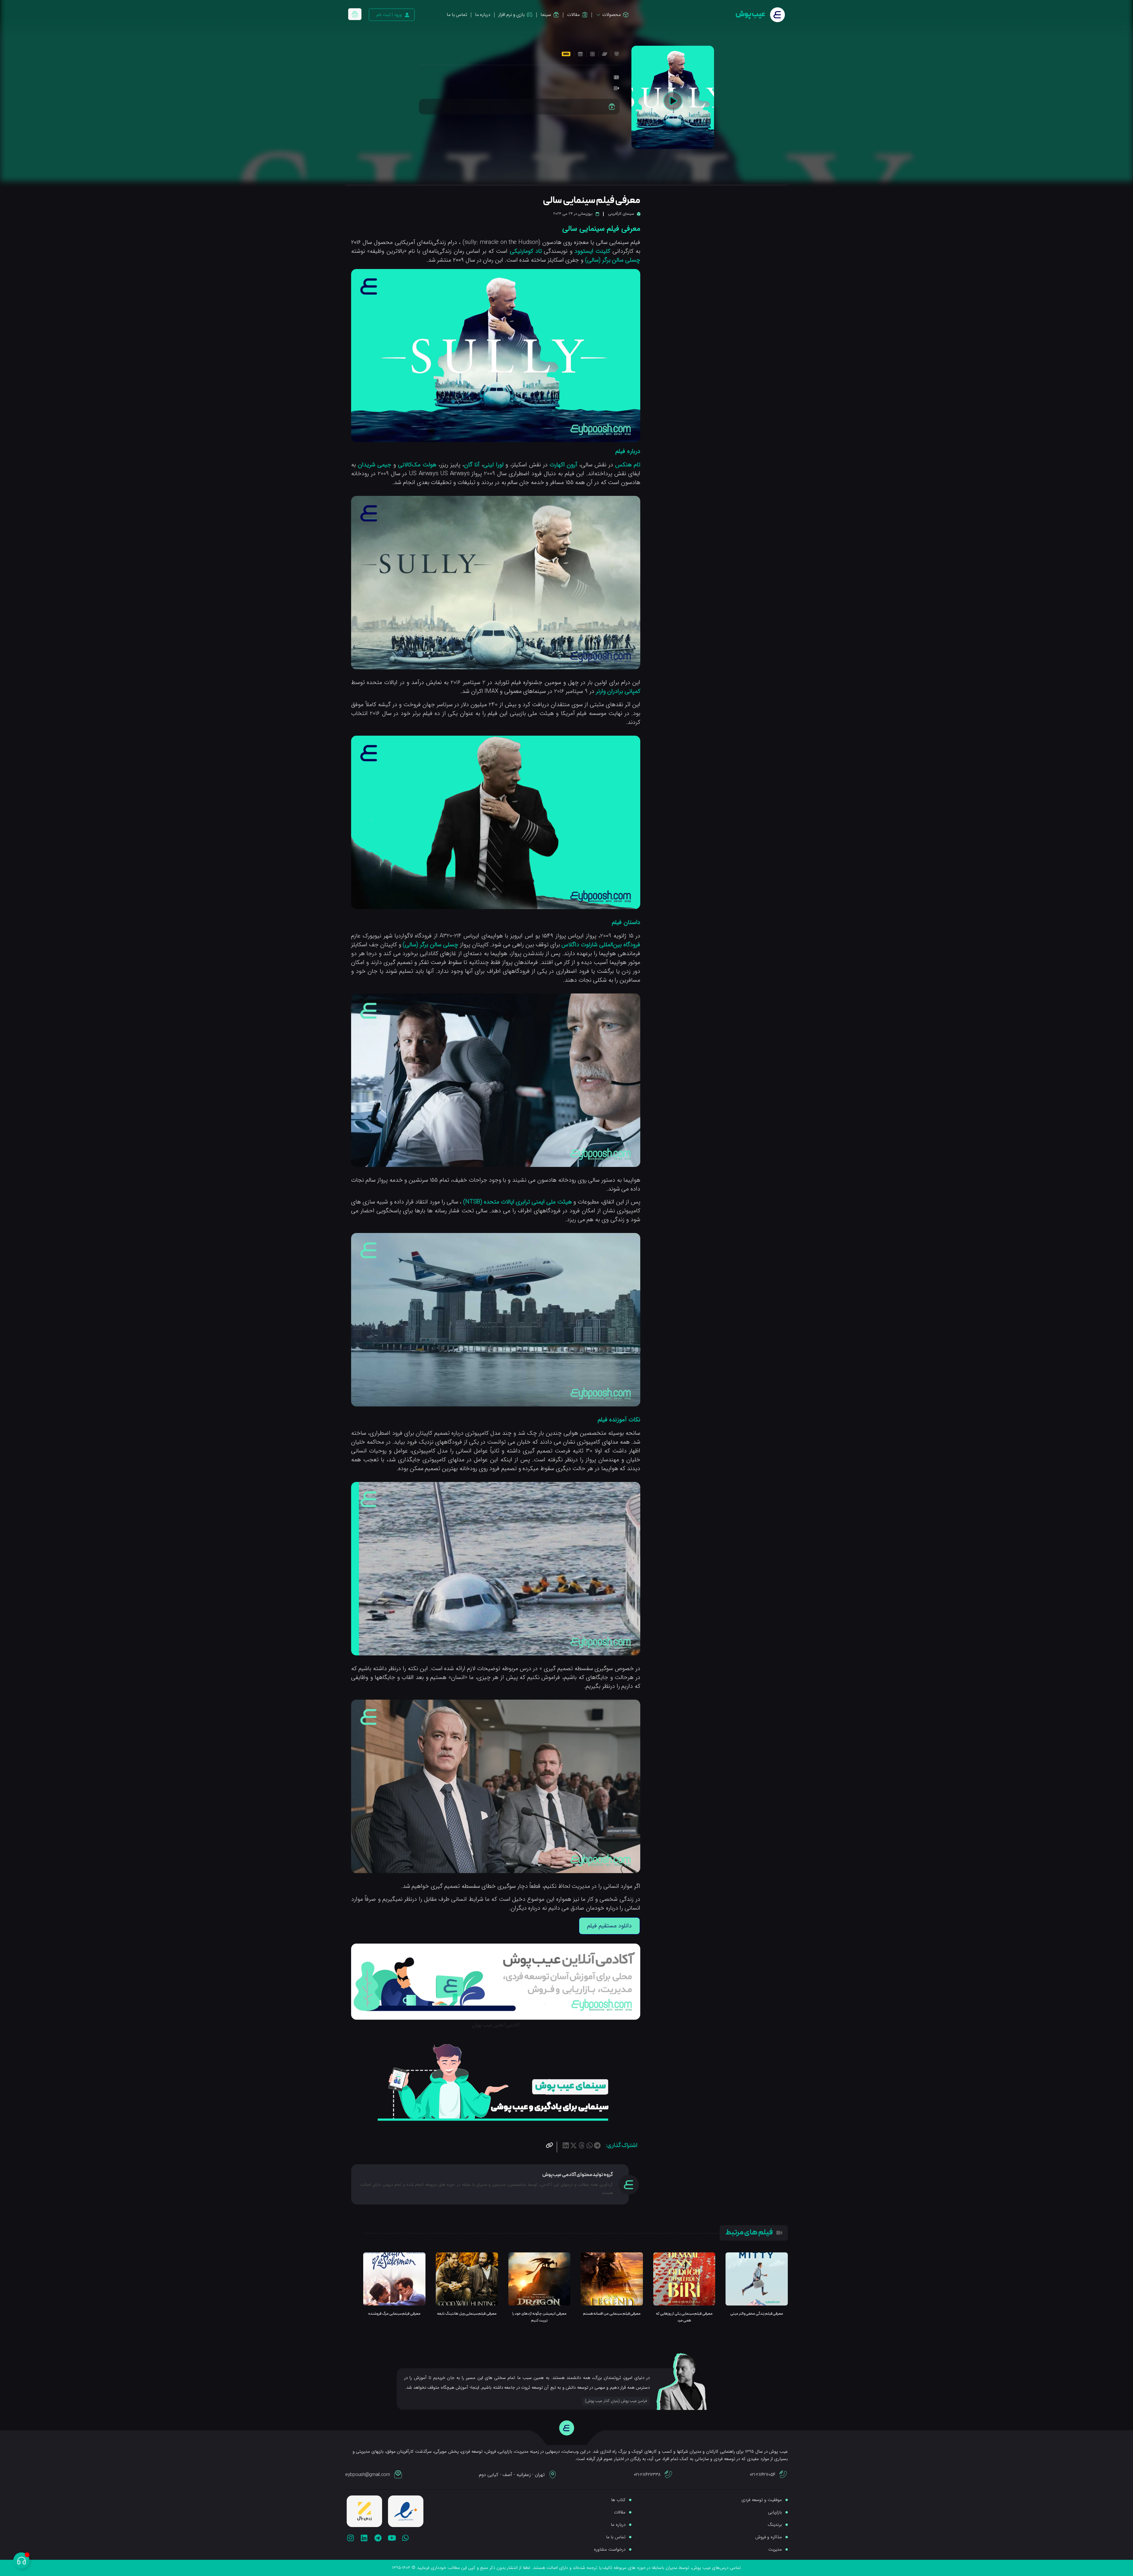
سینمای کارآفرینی (621, 214)
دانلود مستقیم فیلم (609, 1926)
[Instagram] (350, 2538)
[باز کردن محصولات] (598, 15)
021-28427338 (647, 2475)
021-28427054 (763, 2475)
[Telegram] (378, 2538)
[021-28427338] (669, 2475)
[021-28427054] (783, 2475)
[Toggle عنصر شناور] (21, 2561)
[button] (597, 2145)
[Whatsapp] (406, 2538)
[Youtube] (392, 2538)
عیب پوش (750, 14)
